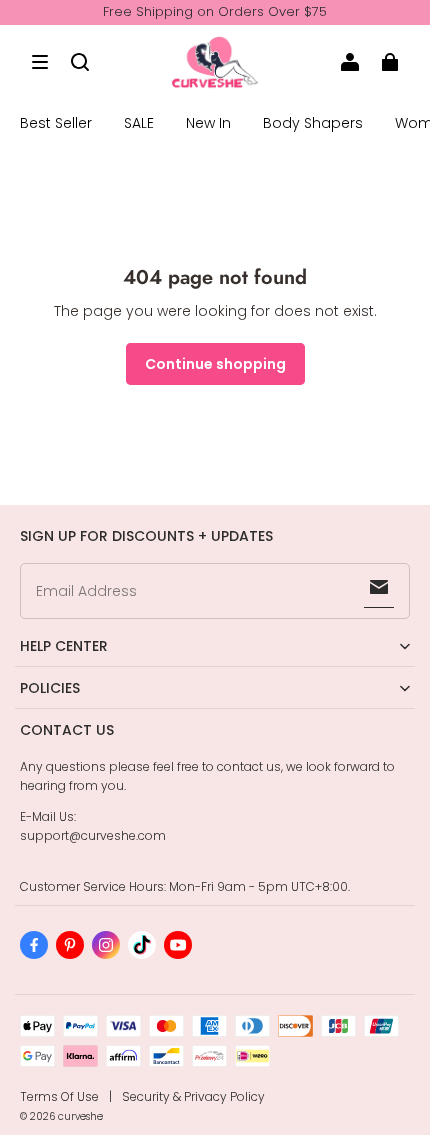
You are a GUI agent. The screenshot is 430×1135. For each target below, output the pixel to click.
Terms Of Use (59, 1096)
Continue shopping (215, 364)
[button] (40, 62)
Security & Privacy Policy (193, 1096)
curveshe (80, 1116)
